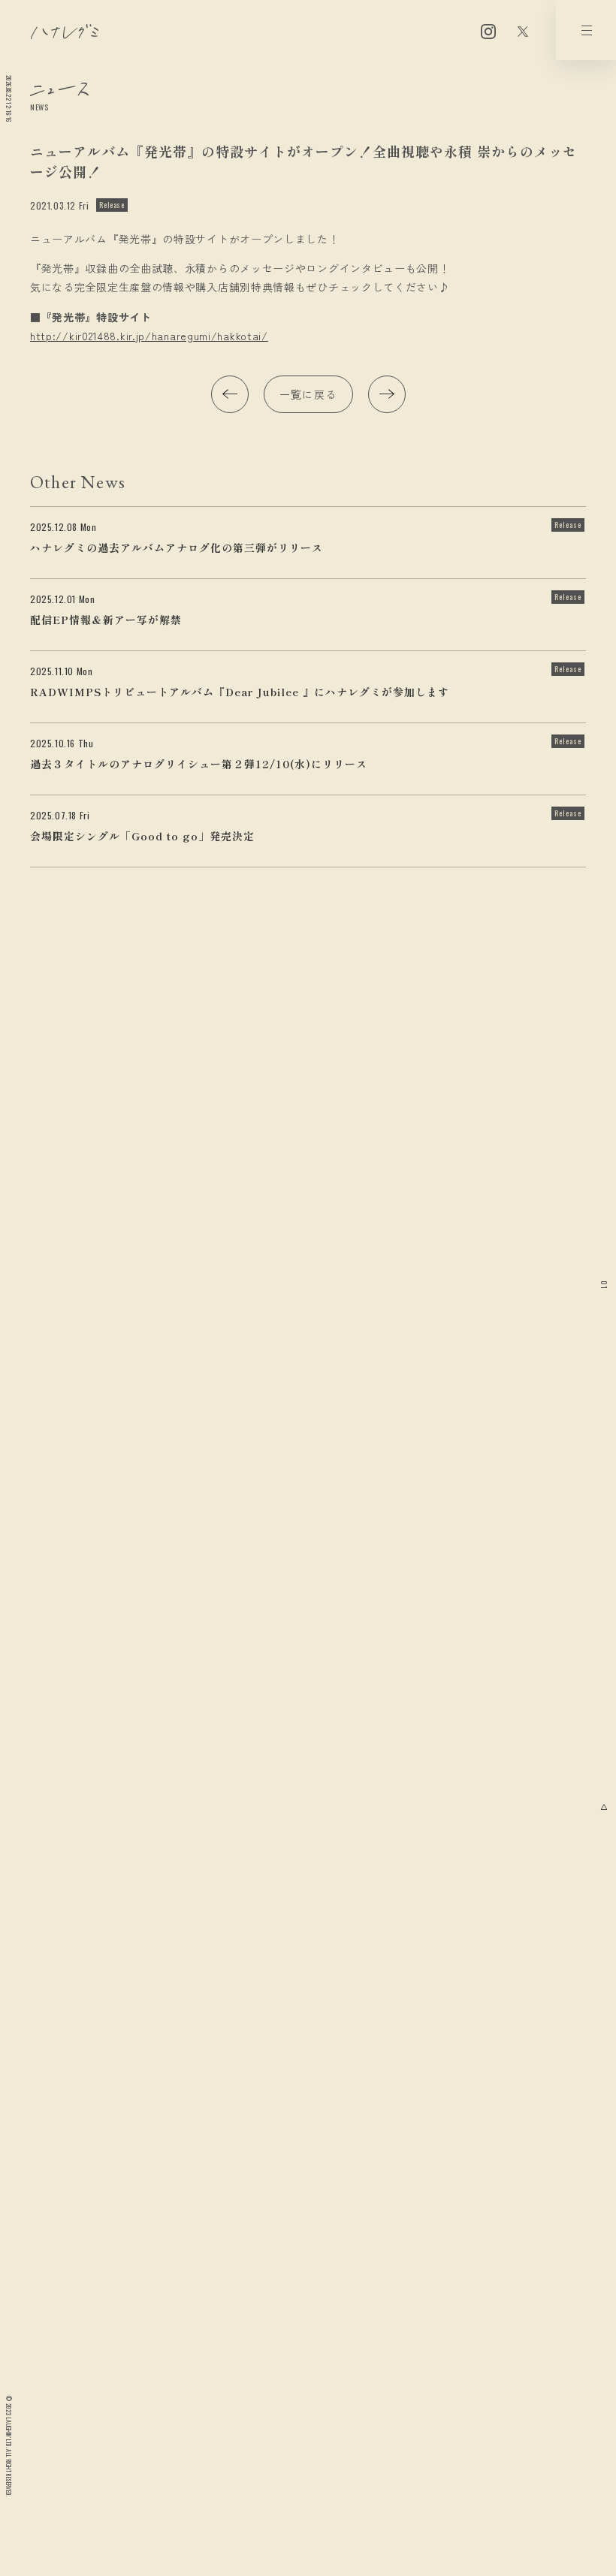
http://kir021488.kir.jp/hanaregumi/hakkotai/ (149, 336)
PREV (230, 394)
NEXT (387, 394)
